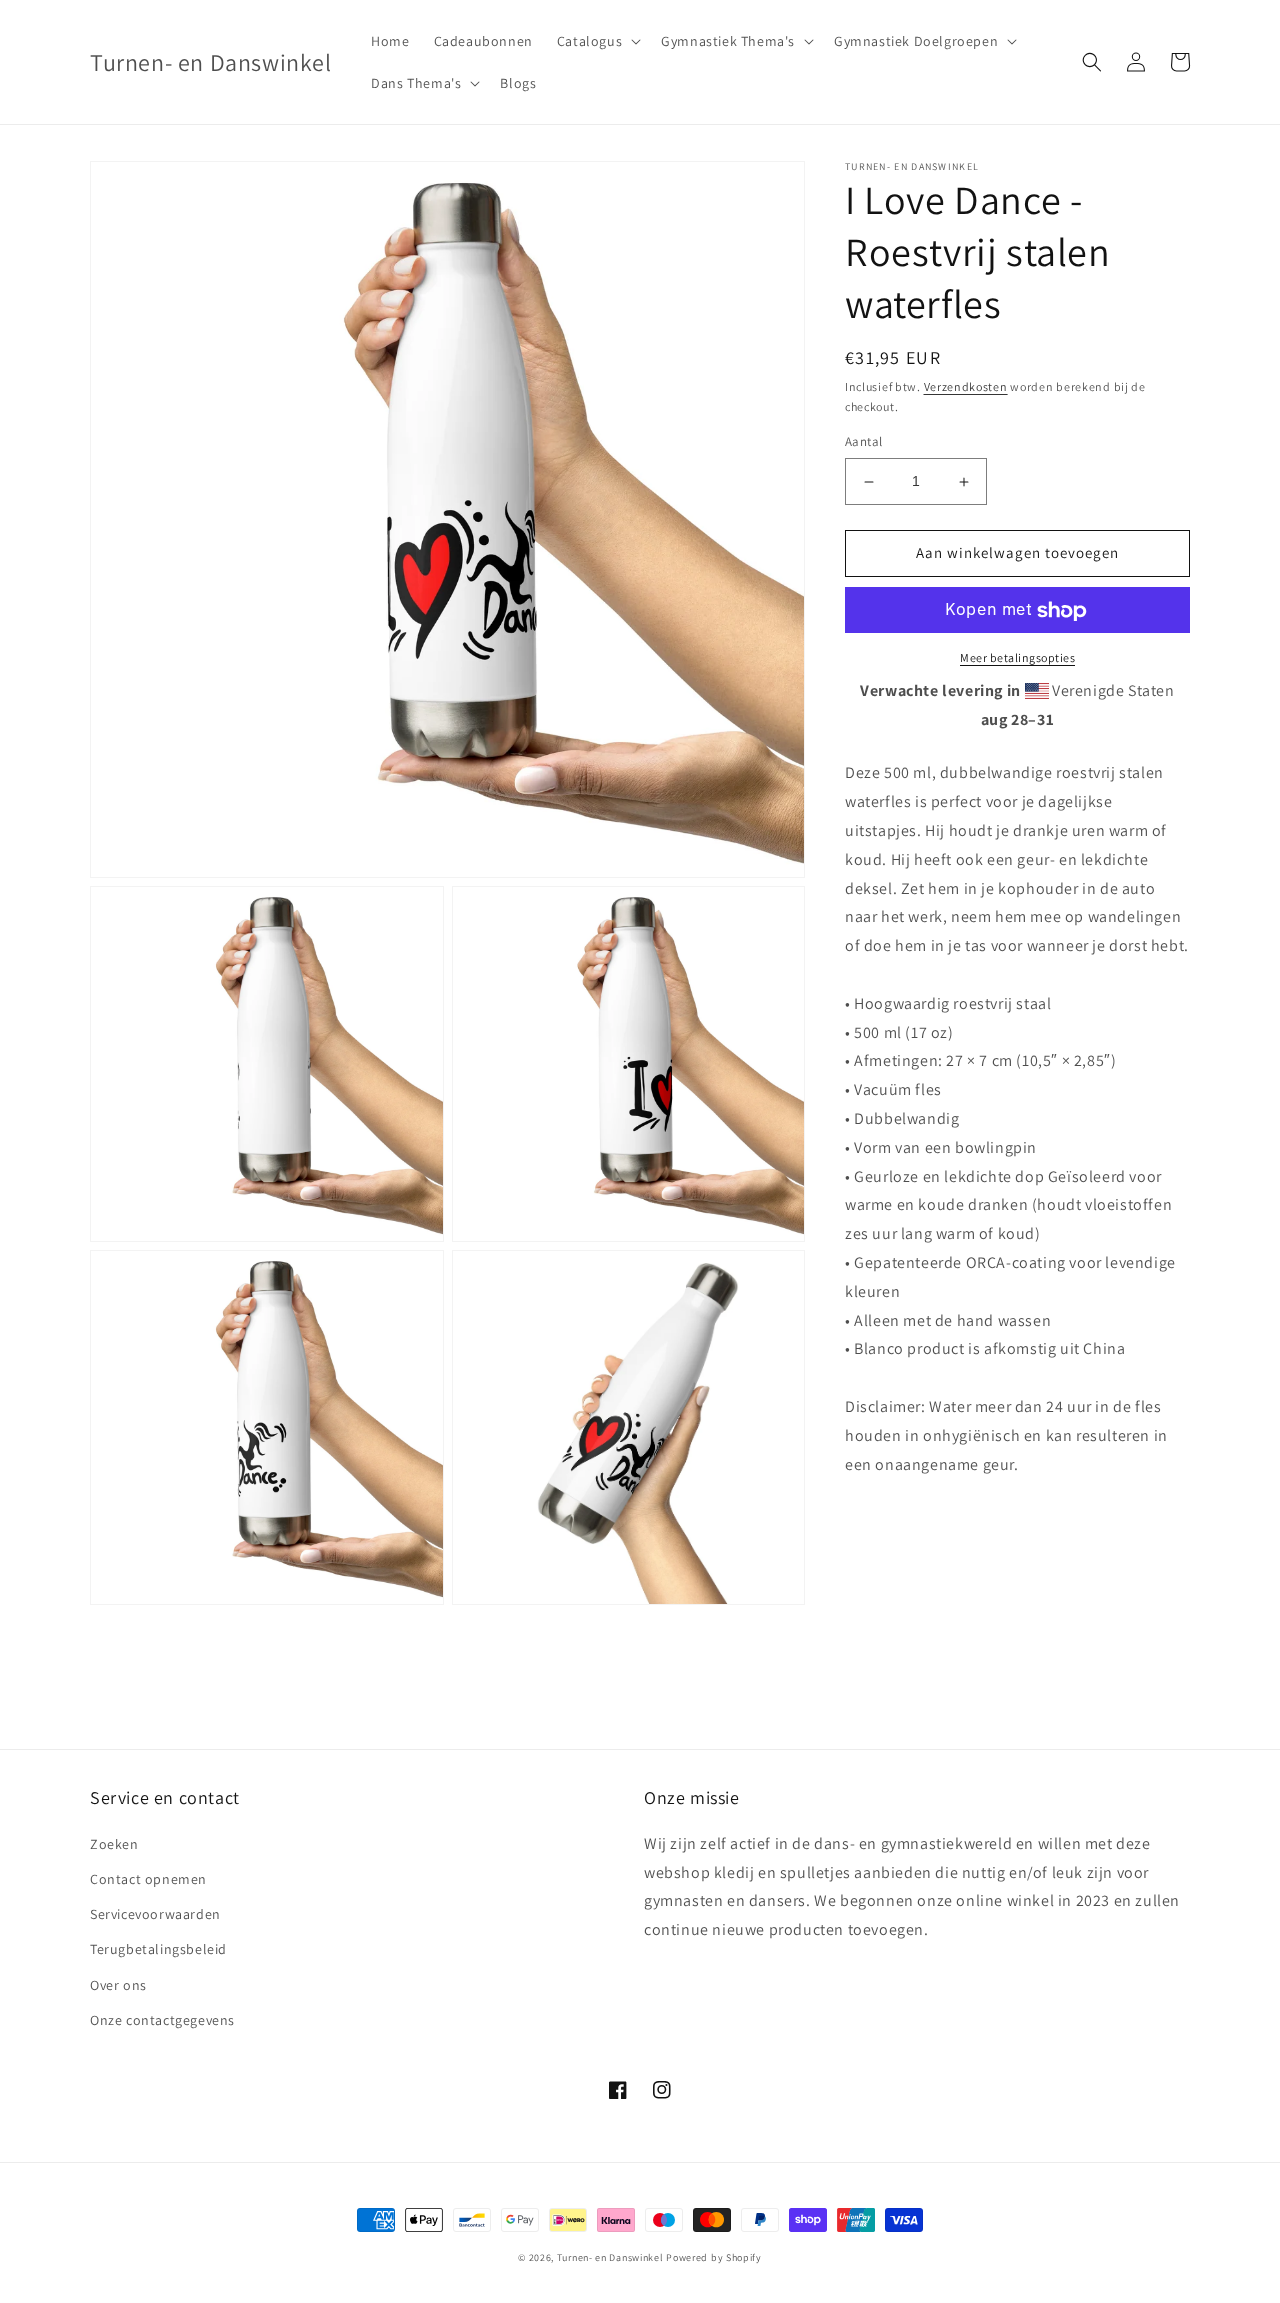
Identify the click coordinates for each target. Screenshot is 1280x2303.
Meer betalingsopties (1017, 658)
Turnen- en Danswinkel (610, 2257)
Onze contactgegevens (162, 2020)
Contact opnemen (148, 1879)
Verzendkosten (966, 386)
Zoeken (114, 1844)
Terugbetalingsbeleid (158, 1949)
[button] (597, 41)
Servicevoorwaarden (155, 1914)
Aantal (863, 442)
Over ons (118, 1985)
